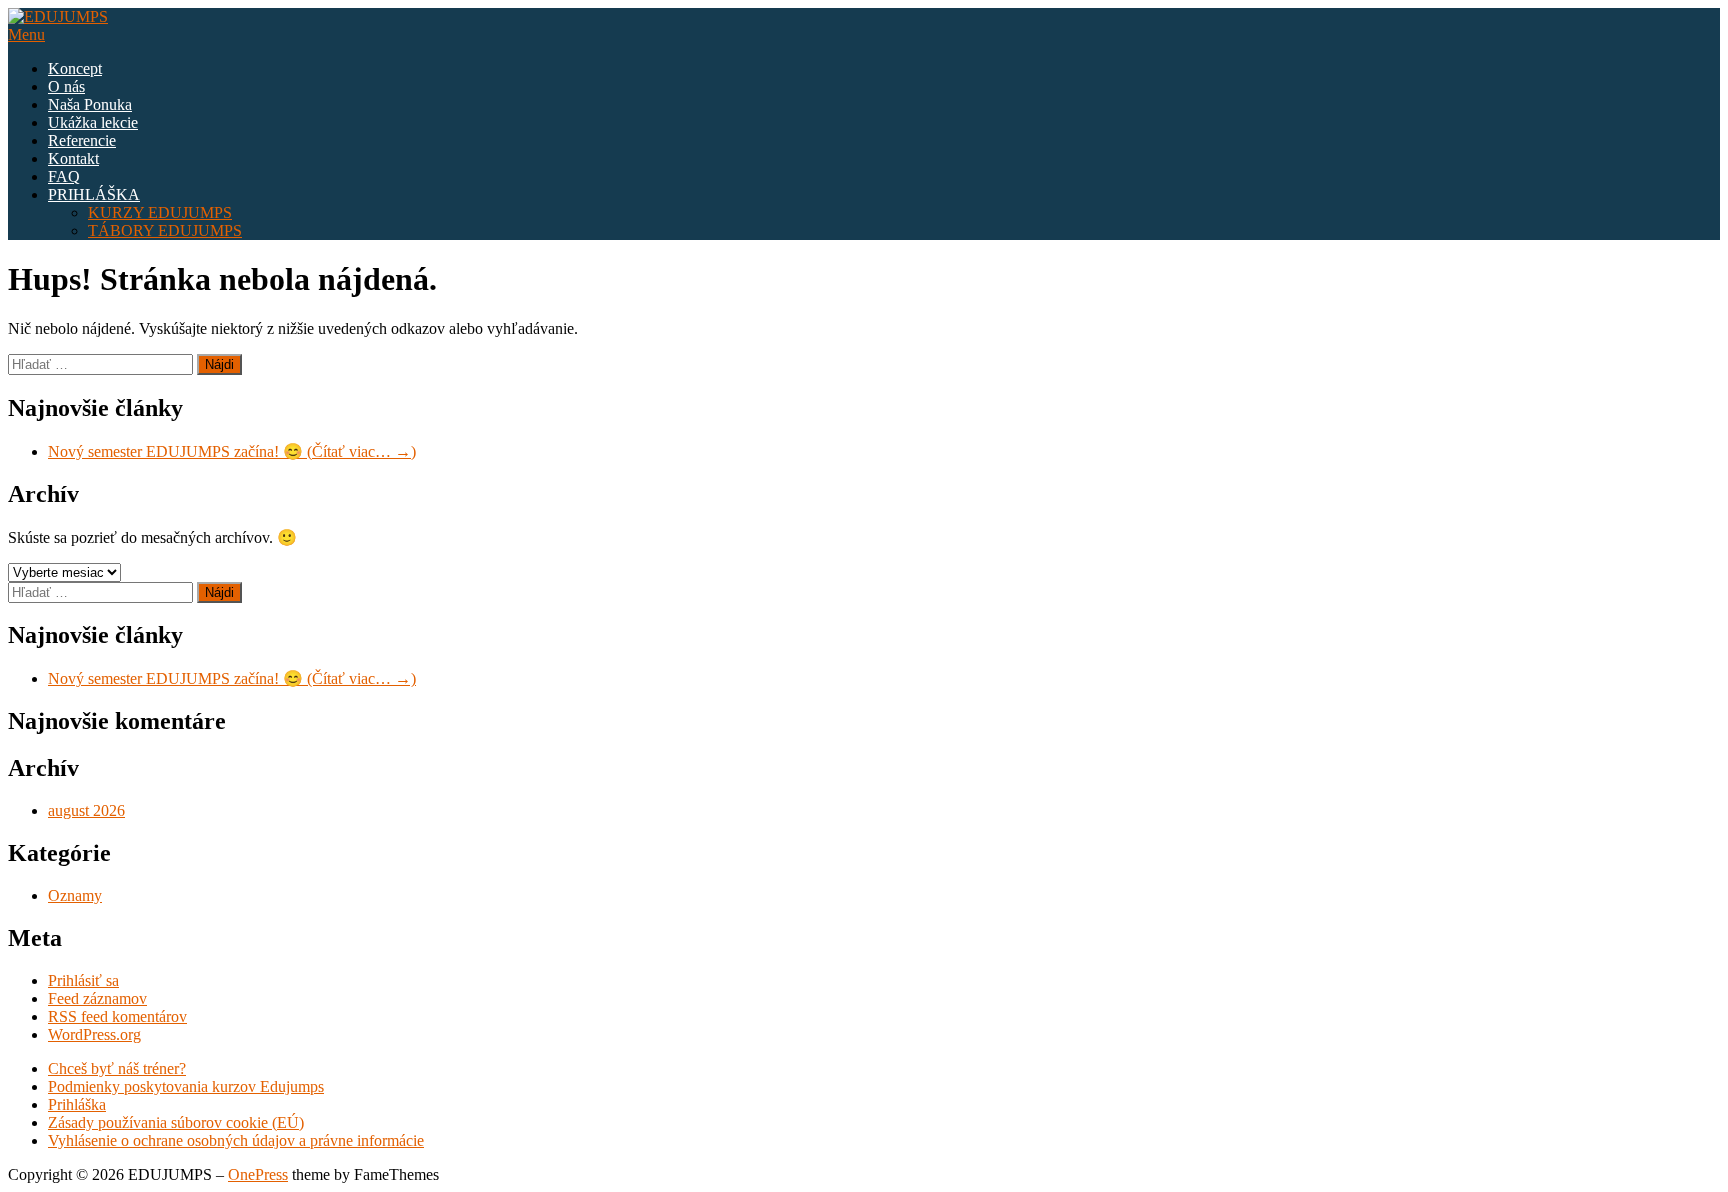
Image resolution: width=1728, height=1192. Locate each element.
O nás (66, 86)
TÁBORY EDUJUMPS (165, 230)
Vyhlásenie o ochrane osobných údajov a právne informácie (236, 1140)
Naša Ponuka (90, 104)
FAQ (64, 176)
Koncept (75, 68)
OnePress (258, 1174)
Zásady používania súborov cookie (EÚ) (176, 1122)
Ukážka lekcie (93, 122)
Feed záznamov (97, 998)
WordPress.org (94, 1034)
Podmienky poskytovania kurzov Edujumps (186, 1086)
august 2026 (86, 810)
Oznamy (75, 895)
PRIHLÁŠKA (94, 194)
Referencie (82, 140)
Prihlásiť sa (83, 980)
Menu (26, 34)
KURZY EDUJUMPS (160, 212)
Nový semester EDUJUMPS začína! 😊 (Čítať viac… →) (232, 451)
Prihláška (77, 1104)
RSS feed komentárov (117, 1016)
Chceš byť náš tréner (113, 1068)
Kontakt (73, 158)
